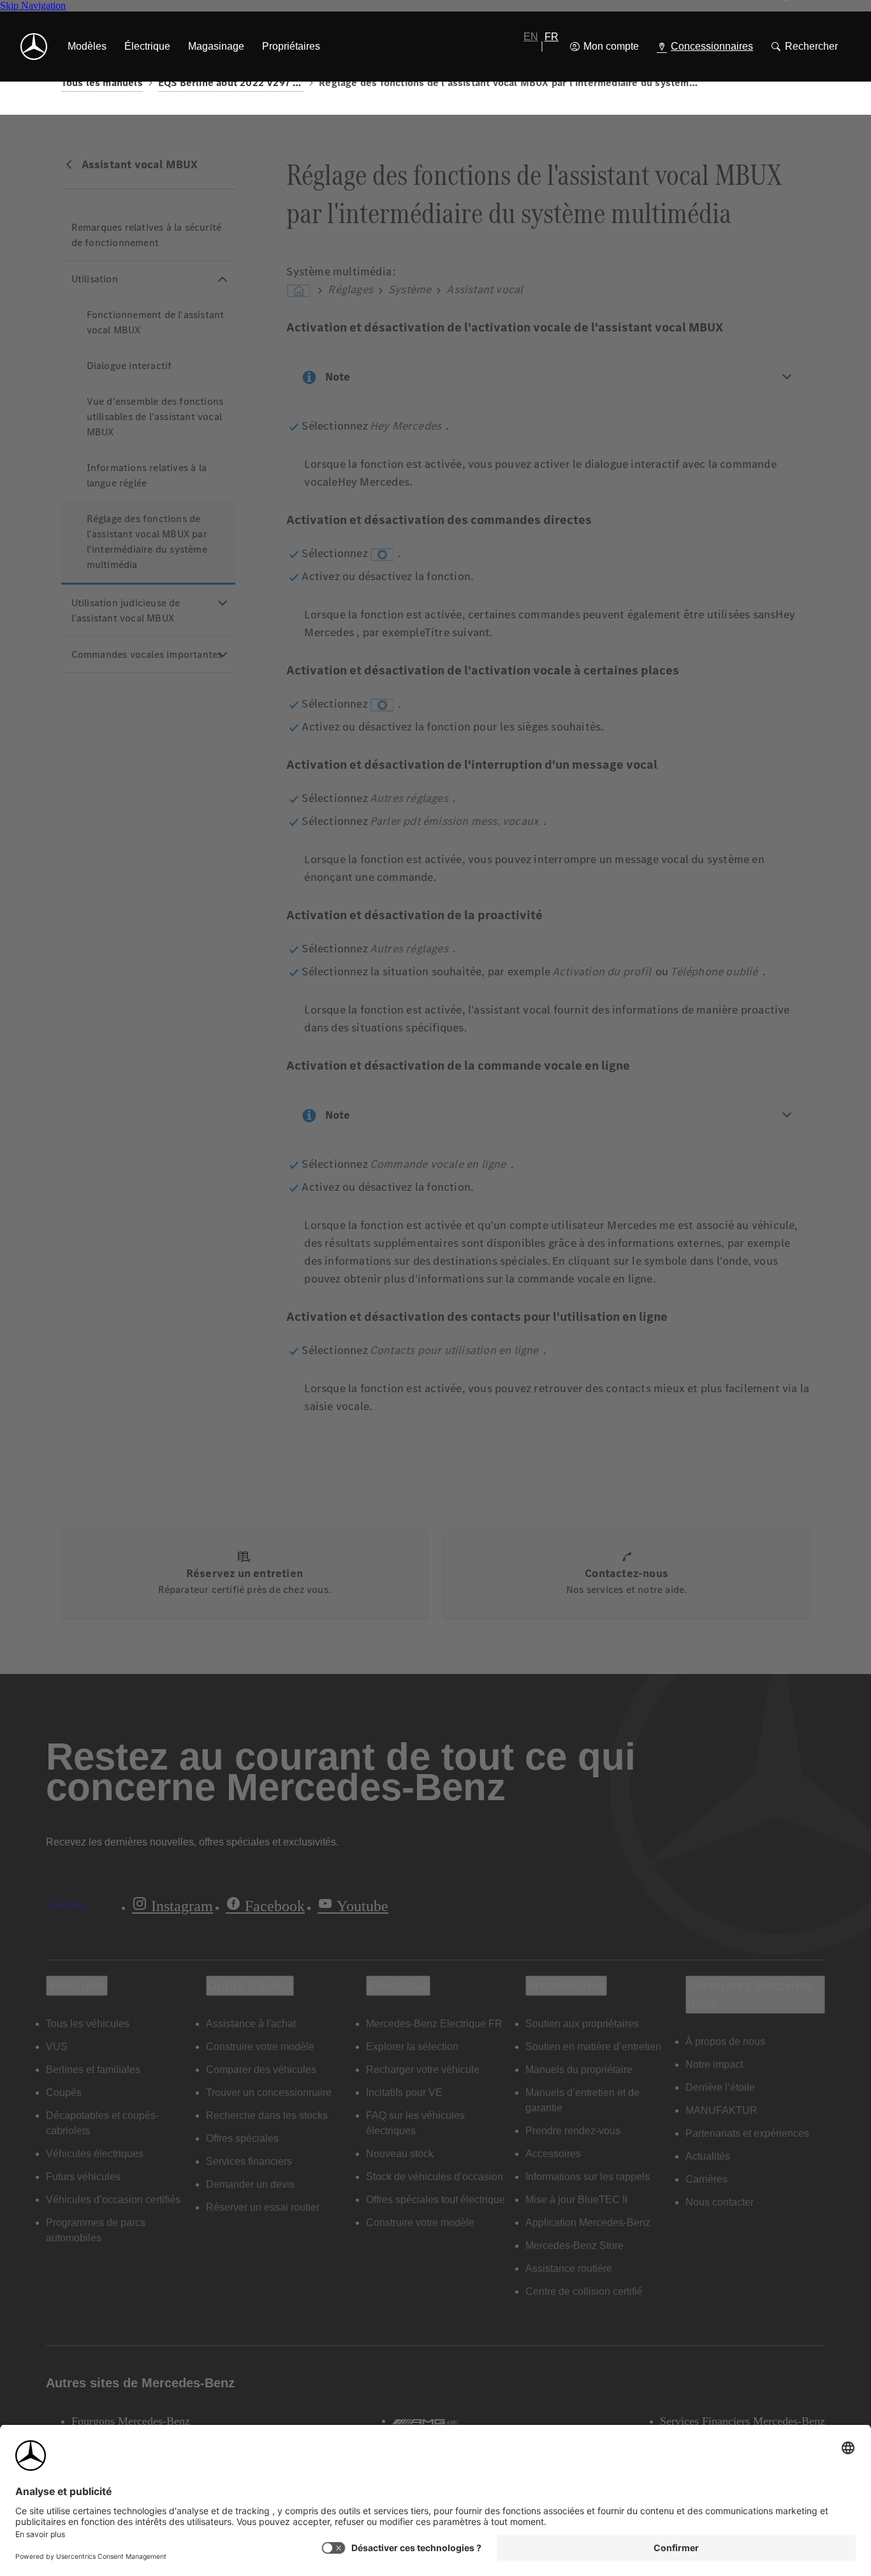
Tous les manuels (102, 83)
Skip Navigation (33, 5)
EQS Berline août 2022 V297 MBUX (231, 83)
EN (531, 37)
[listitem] (87, 47)
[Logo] (34, 47)
